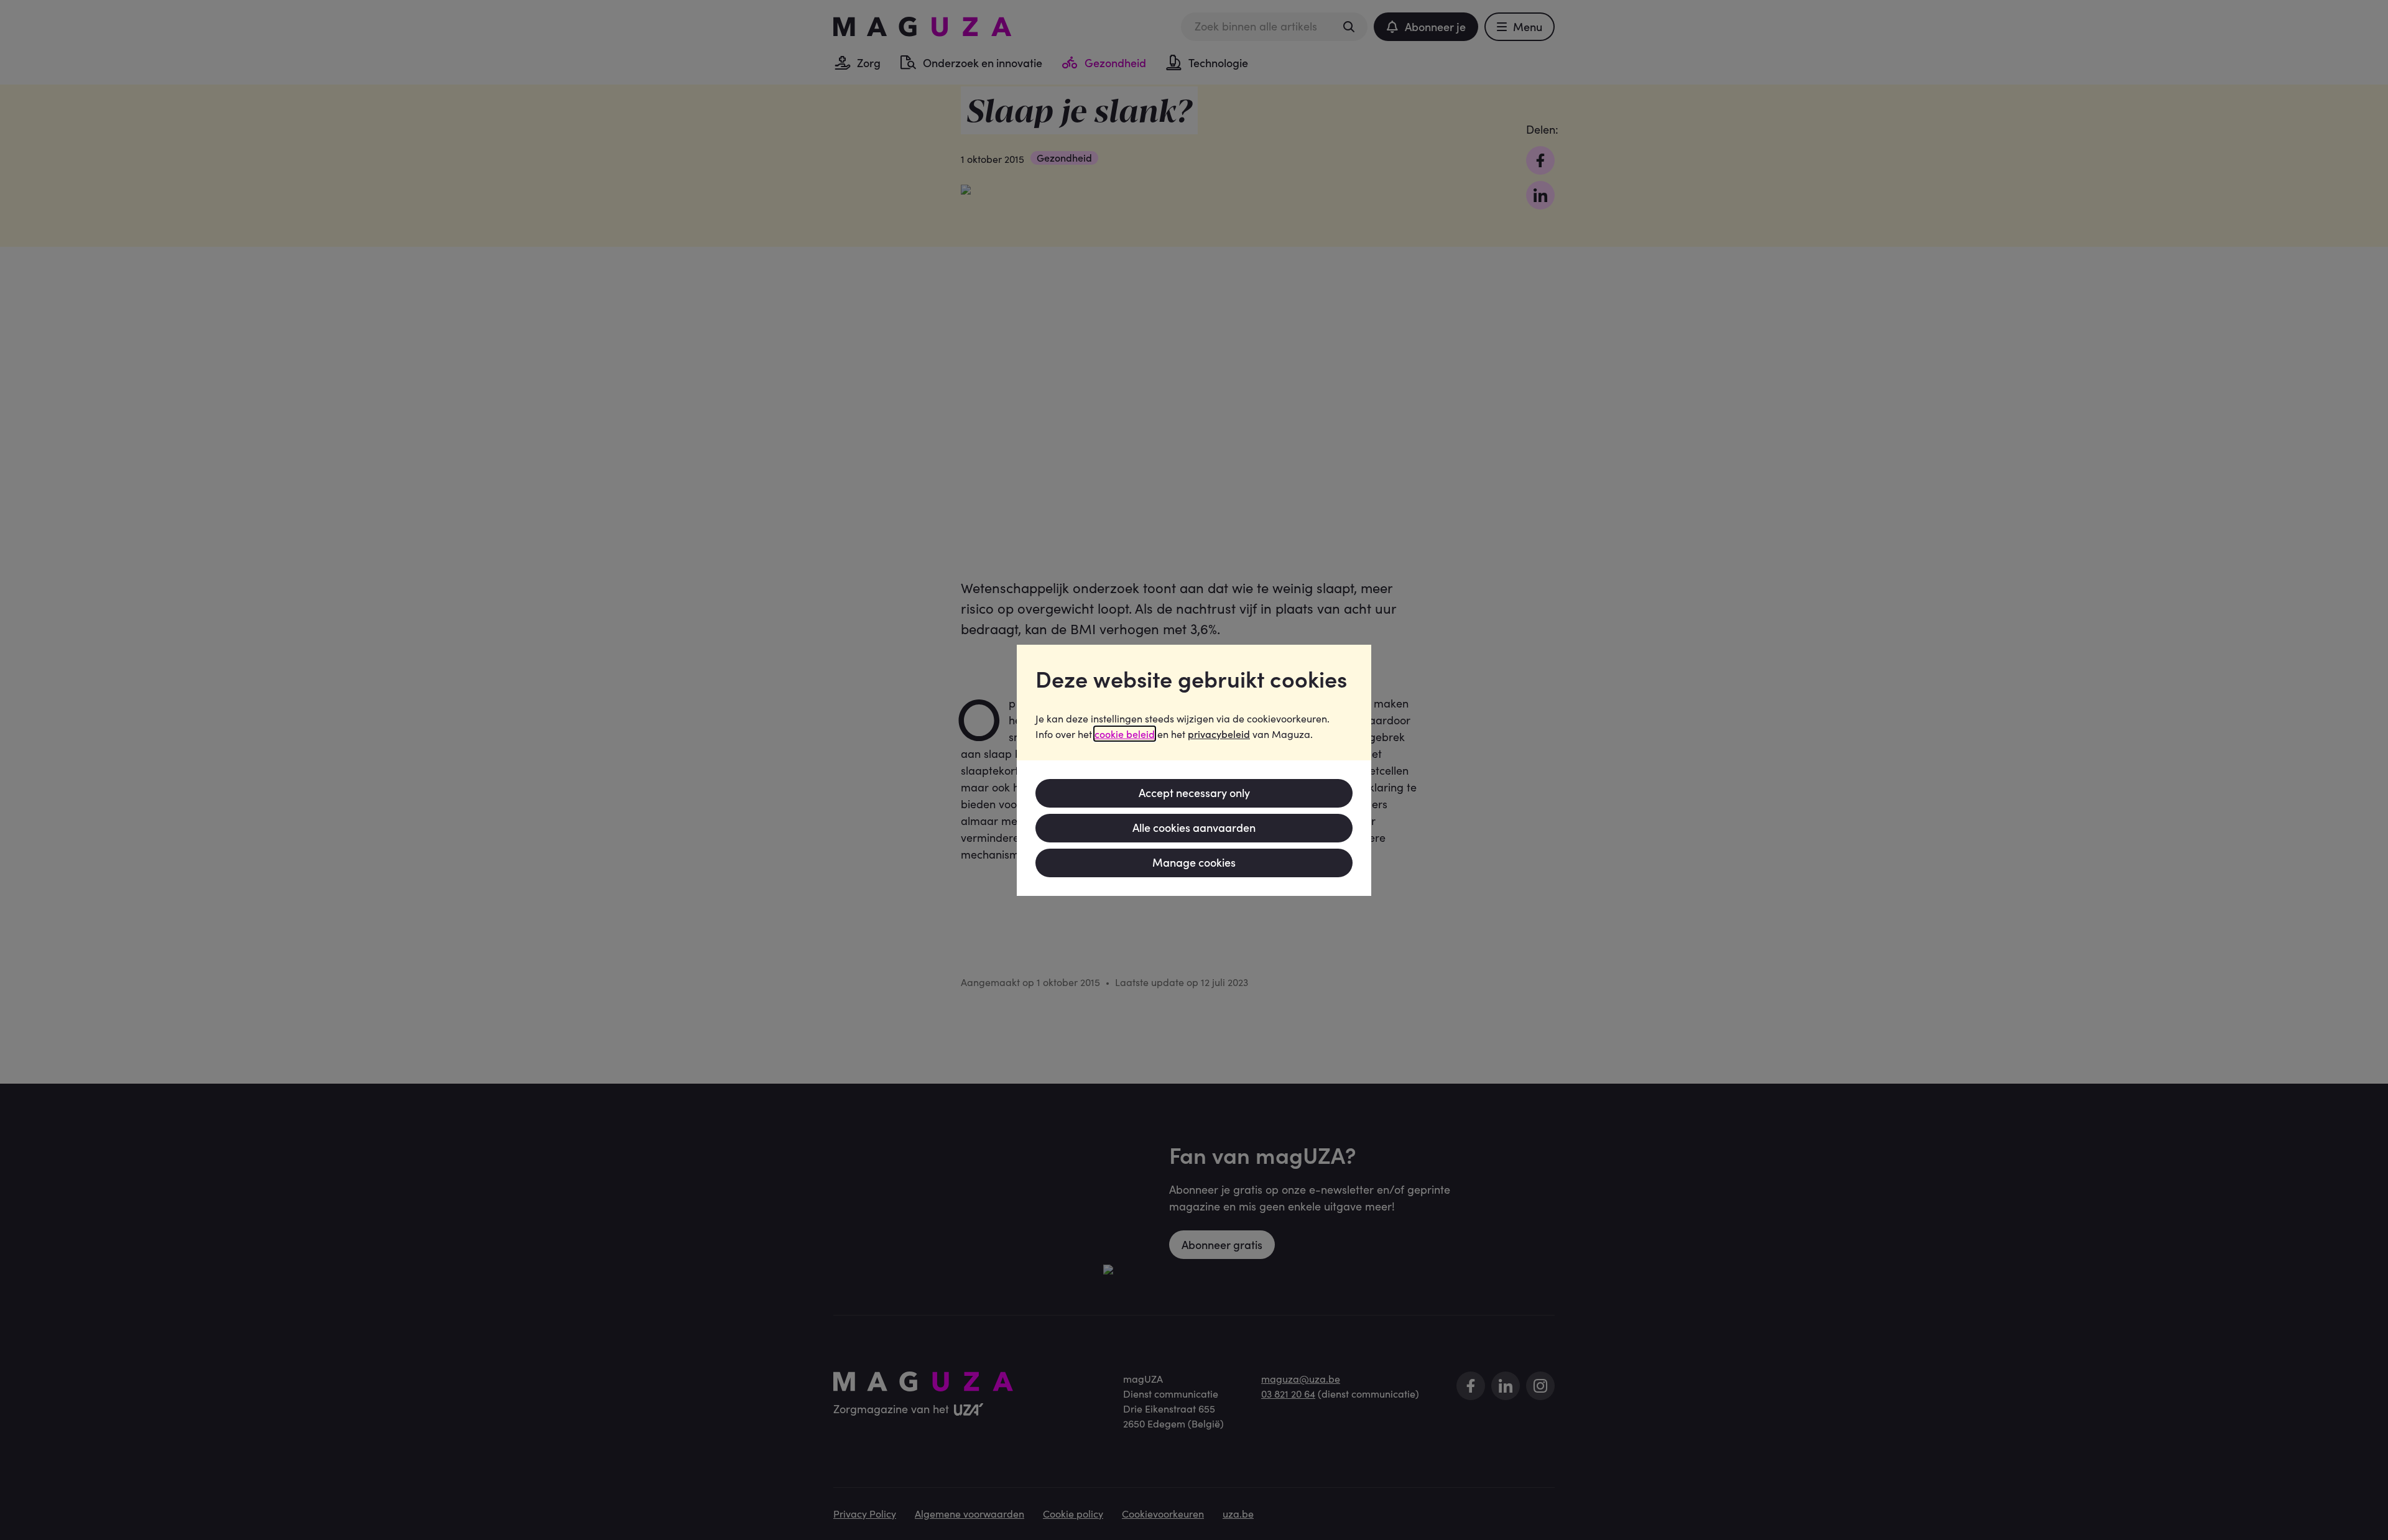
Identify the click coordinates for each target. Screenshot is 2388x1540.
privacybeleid (1219, 734)
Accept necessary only (1194, 792)
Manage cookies (1194, 862)
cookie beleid (1125, 734)
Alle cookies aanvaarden (1194, 827)
